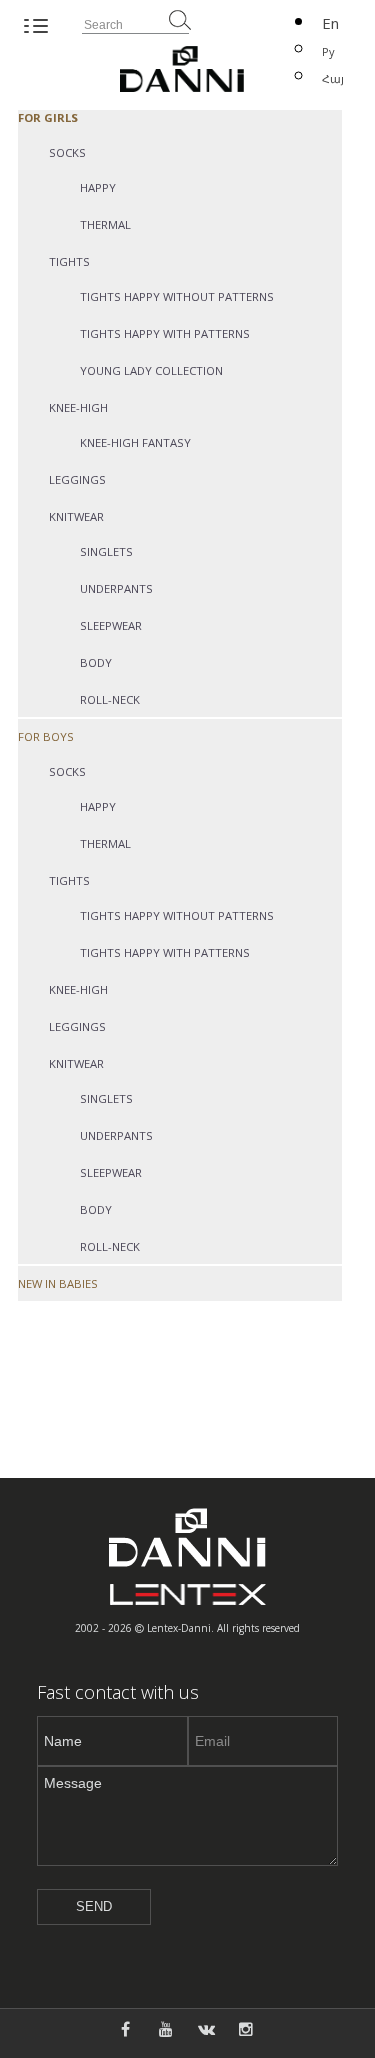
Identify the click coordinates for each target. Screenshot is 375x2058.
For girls (48, 117)
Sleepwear (111, 625)
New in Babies (58, 1283)
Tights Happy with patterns (165, 333)
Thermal (105, 224)
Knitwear (76, 516)
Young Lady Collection (151, 370)
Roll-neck (110, 699)
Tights (69, 261)
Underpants (116, 588)
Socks (67, 152)
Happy (98, 187)
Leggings (77, 479)
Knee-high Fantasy (135, 442)
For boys (46, 736)
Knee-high (78, 407)
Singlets (106, 551)
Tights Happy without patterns (177, 296)
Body (96, 662)
